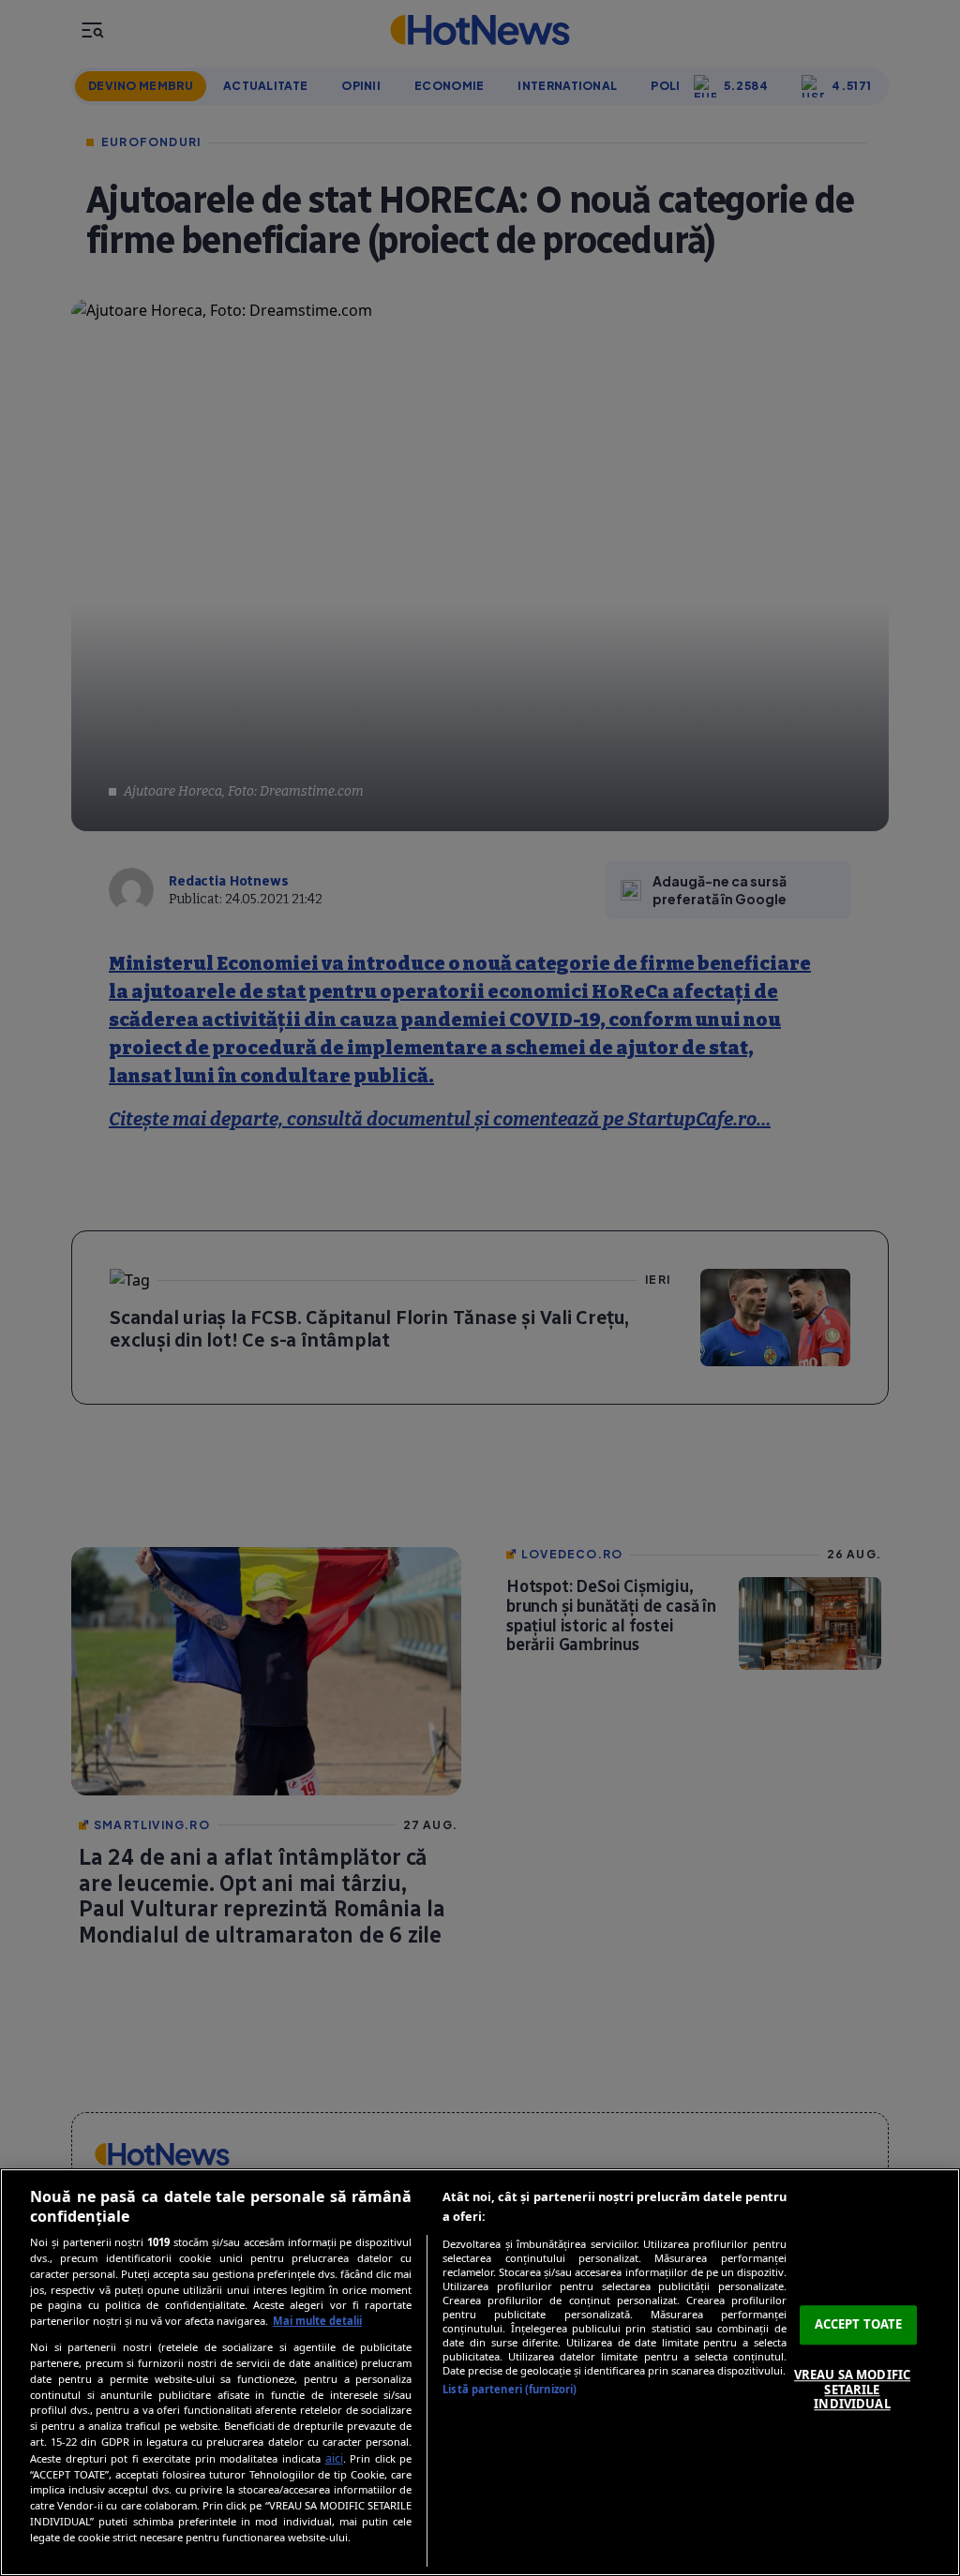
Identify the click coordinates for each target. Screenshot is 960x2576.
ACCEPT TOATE (859, 2325)
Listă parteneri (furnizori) (510, 2389)
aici (334, 2458)
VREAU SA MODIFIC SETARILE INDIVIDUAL (852, 2389)
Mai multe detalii (317, 2321)
